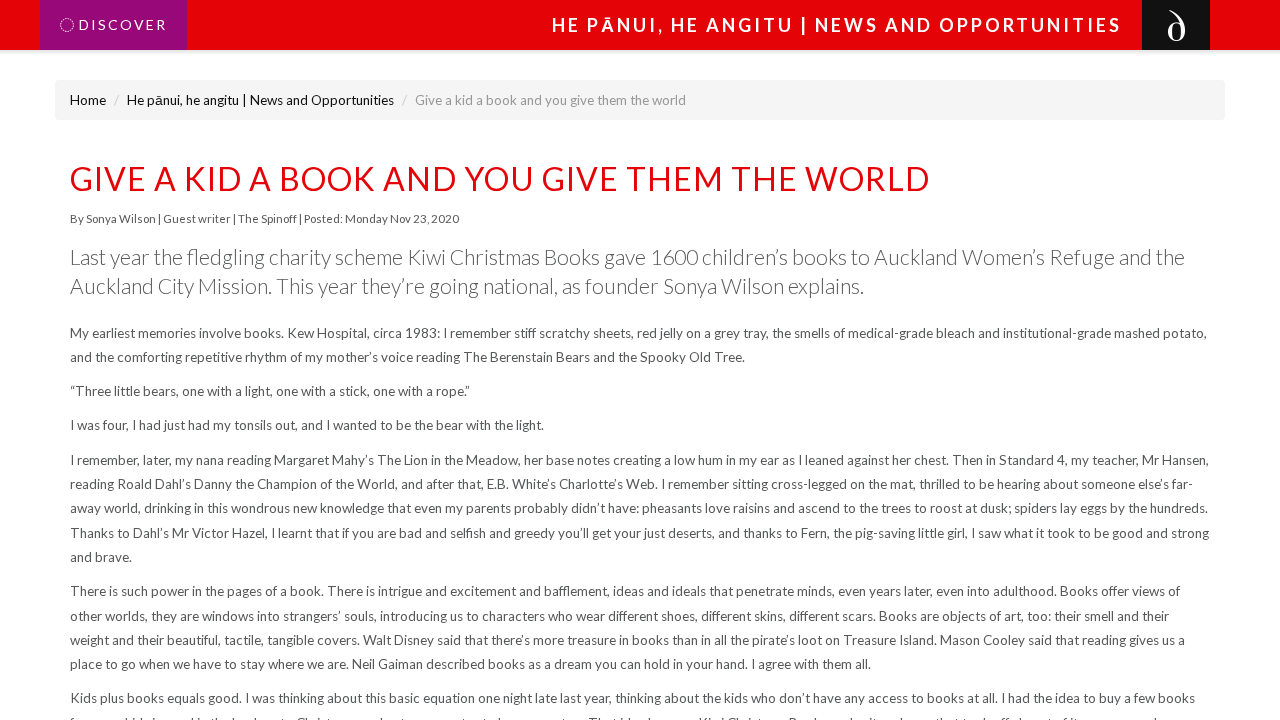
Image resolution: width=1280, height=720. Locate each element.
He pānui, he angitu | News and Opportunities (260, 100)
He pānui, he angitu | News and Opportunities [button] (837, 25)
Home (88, 100)
